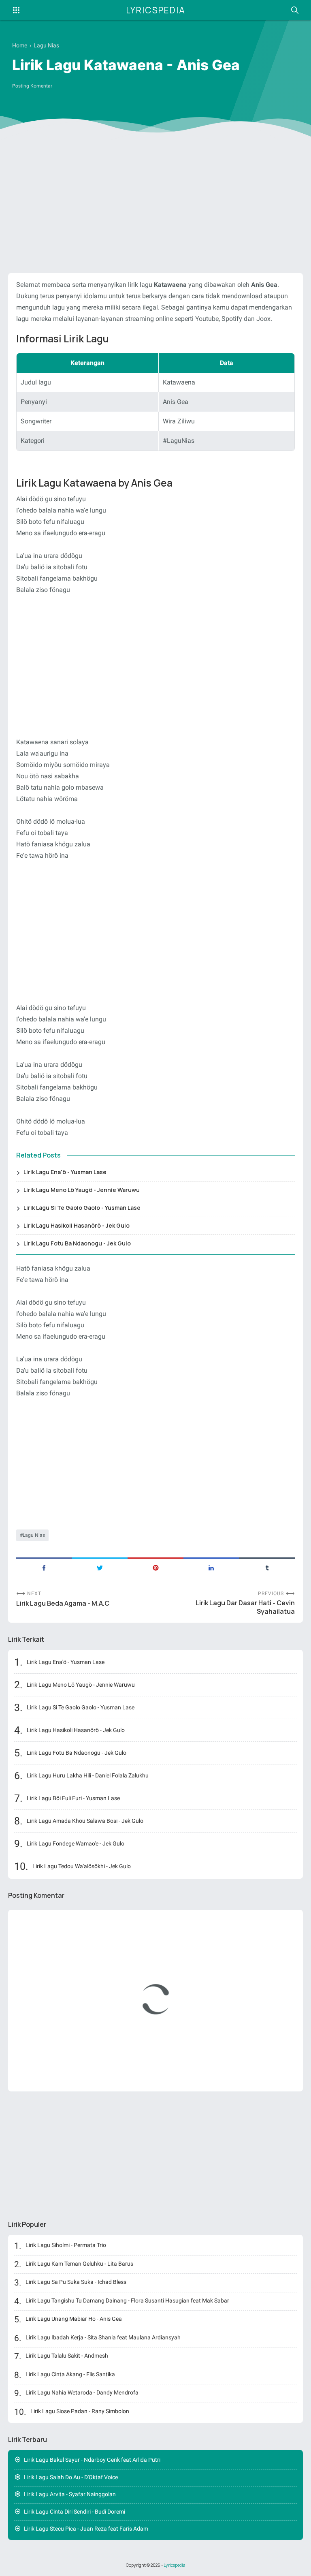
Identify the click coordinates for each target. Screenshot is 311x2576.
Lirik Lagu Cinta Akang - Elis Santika (70, 2374)
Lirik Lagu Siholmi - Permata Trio (66, 2245)
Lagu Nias (34, 1535)
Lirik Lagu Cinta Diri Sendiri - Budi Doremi (75, 2512)
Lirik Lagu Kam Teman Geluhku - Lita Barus (79, 2264)
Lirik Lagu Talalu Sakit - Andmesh (67, 2356)
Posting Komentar (32, 86)
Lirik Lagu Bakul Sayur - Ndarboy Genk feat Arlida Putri (92, 2460)
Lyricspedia (156, 10)
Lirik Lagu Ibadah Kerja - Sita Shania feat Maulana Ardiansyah (103, 2337)
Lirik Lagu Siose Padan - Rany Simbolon (80, 2411)
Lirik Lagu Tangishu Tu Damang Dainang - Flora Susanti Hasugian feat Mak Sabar (127, 2300)
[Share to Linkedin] (211, 1567)
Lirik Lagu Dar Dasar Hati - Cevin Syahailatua (245, 1607)
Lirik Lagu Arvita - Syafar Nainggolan (70, 2494)
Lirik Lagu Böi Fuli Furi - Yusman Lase (73, 1798)
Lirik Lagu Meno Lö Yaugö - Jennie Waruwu (82, 1190)
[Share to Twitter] (100, 1567)
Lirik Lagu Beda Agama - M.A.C (63, 1603)
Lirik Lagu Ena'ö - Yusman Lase (65, 1172)
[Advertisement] (155, 204)
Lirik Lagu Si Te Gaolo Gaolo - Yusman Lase (82, 1208)
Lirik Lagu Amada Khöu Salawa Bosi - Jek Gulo (85, 1821)
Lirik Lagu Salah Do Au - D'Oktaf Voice (71, 2477)
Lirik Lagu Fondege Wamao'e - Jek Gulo (76, 1843)
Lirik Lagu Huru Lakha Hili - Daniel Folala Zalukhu (88, 1775)
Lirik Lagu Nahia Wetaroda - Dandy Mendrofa (82, 2392)
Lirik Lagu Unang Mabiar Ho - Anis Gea (74, 2319)
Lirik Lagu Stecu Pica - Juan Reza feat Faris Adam (86, 2529)
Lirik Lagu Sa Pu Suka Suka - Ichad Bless (76, 2282)
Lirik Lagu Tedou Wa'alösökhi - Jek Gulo (82, 1866)
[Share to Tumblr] (267, 1567)
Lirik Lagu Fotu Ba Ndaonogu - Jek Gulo (77, 1243)
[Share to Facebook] (44, 1567)
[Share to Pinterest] (155, 1567)
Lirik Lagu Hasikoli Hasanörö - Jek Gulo (77, 1225)
